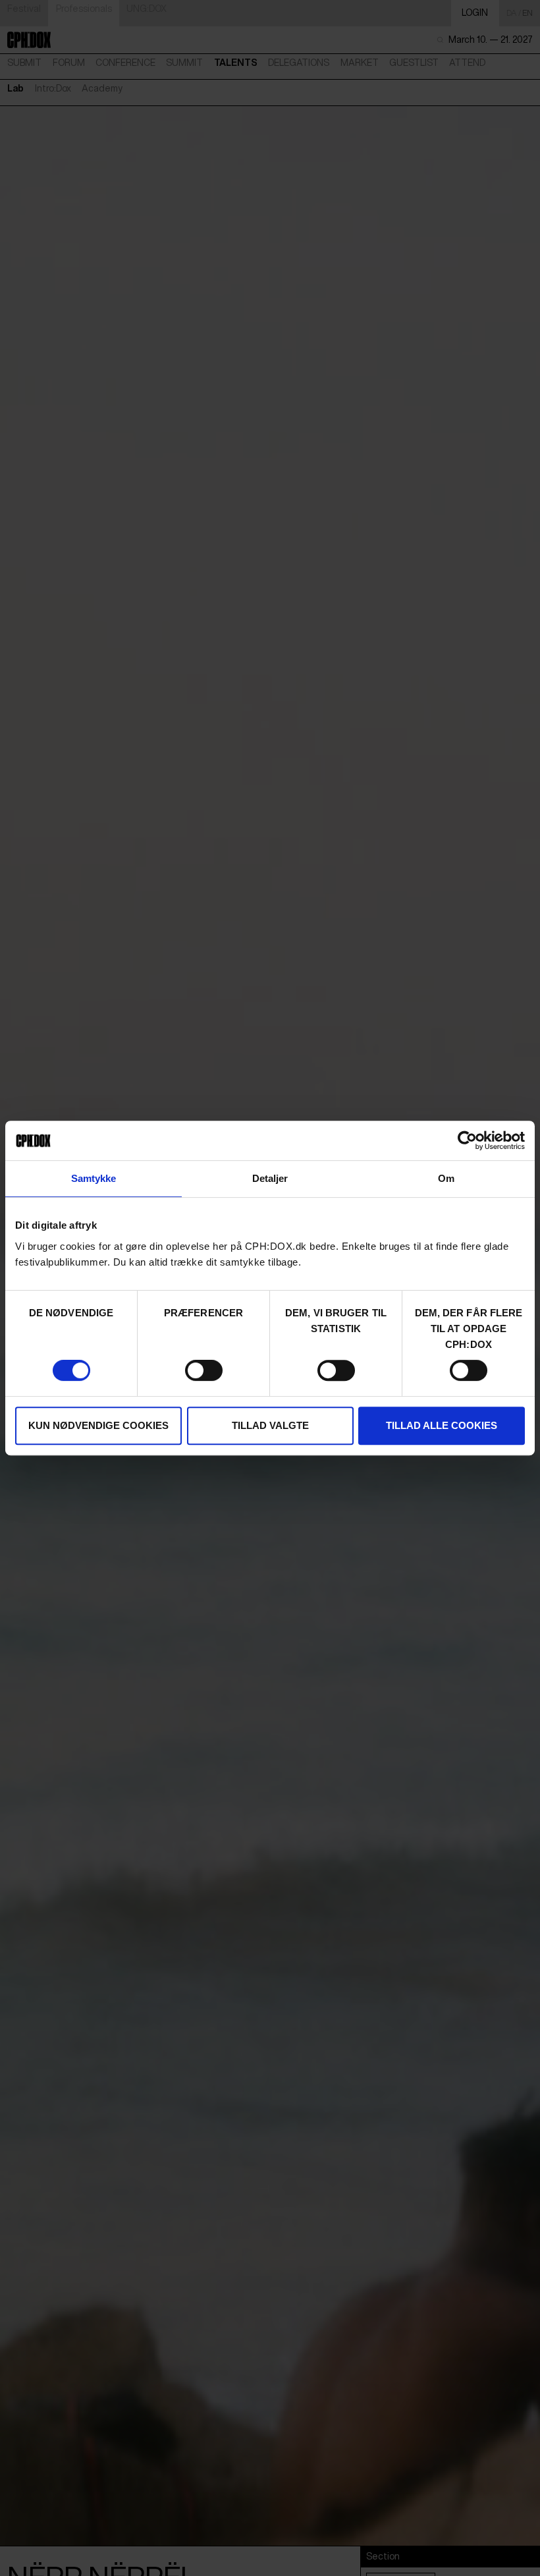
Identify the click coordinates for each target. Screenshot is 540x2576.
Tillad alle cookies (442, 1425)
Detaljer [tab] (270, 1178)
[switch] (204, 1370)
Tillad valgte (270, 1425)
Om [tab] (446, 1178)
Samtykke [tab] (94, 1178)
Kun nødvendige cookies (98, 1425)
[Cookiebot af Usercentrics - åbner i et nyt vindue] (467, 1140)
